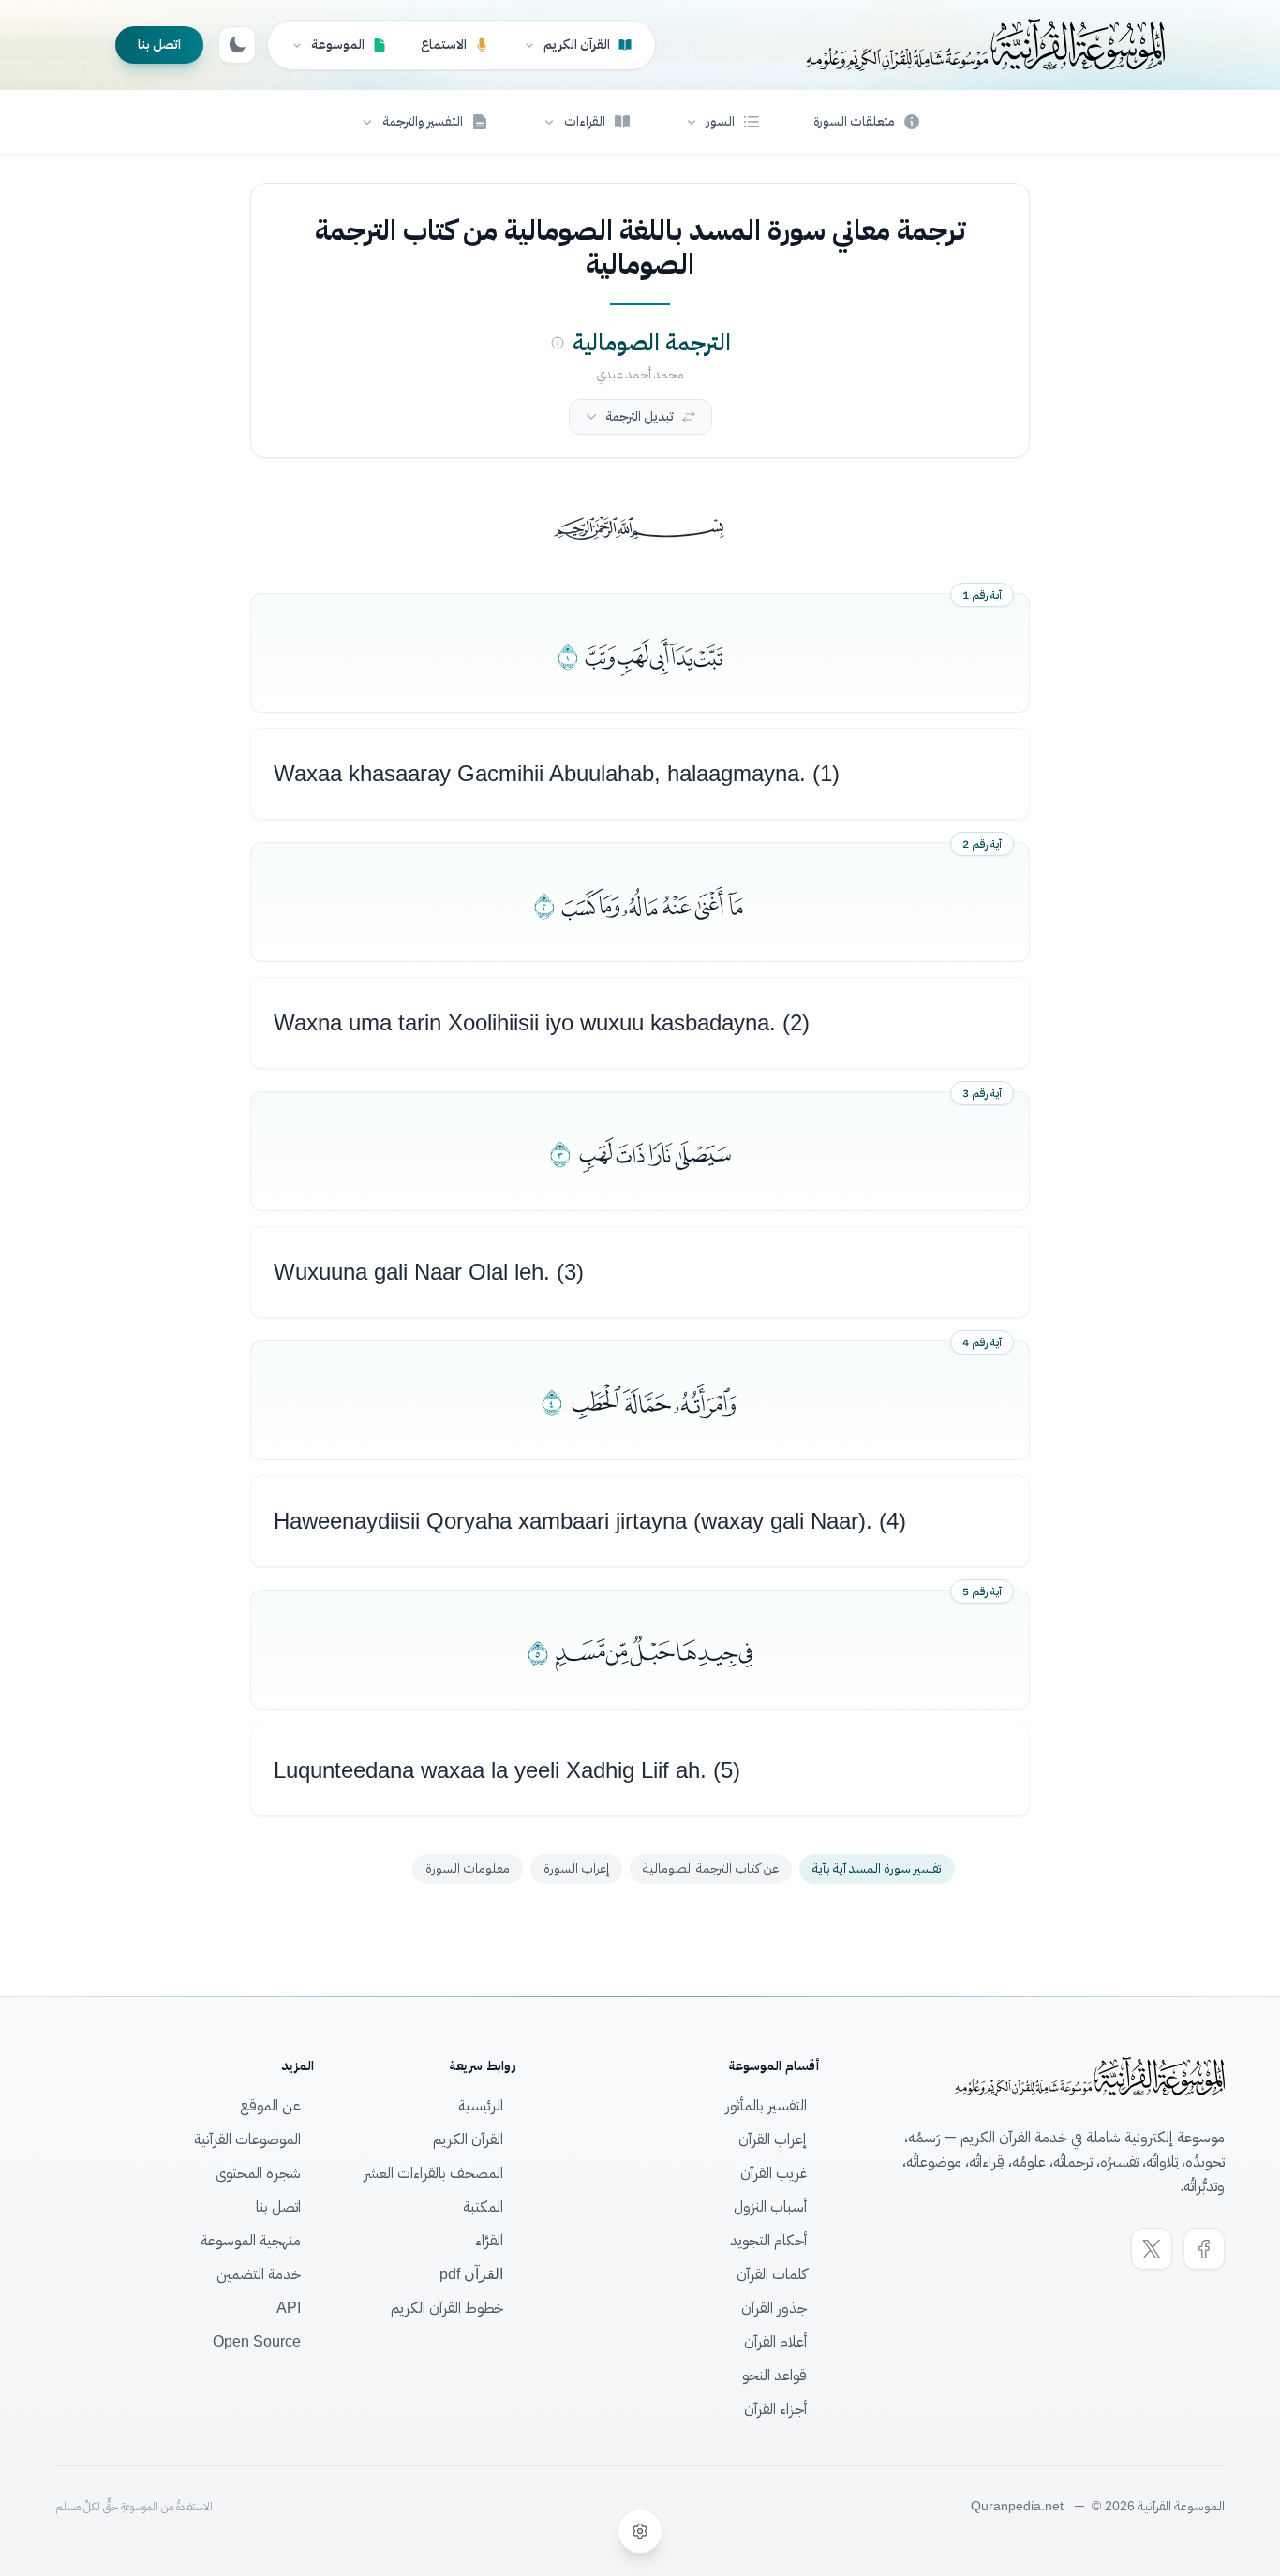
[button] (722, 122)
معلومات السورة (468, 1868)
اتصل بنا (159, 44)
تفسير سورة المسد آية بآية (877, 1868)
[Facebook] (1204, 2249)
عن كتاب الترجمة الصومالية (711, 1868)
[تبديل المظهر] (237, 45)
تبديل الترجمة (640, 416)
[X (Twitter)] (1152, 2249)
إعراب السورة (576, 1868)
